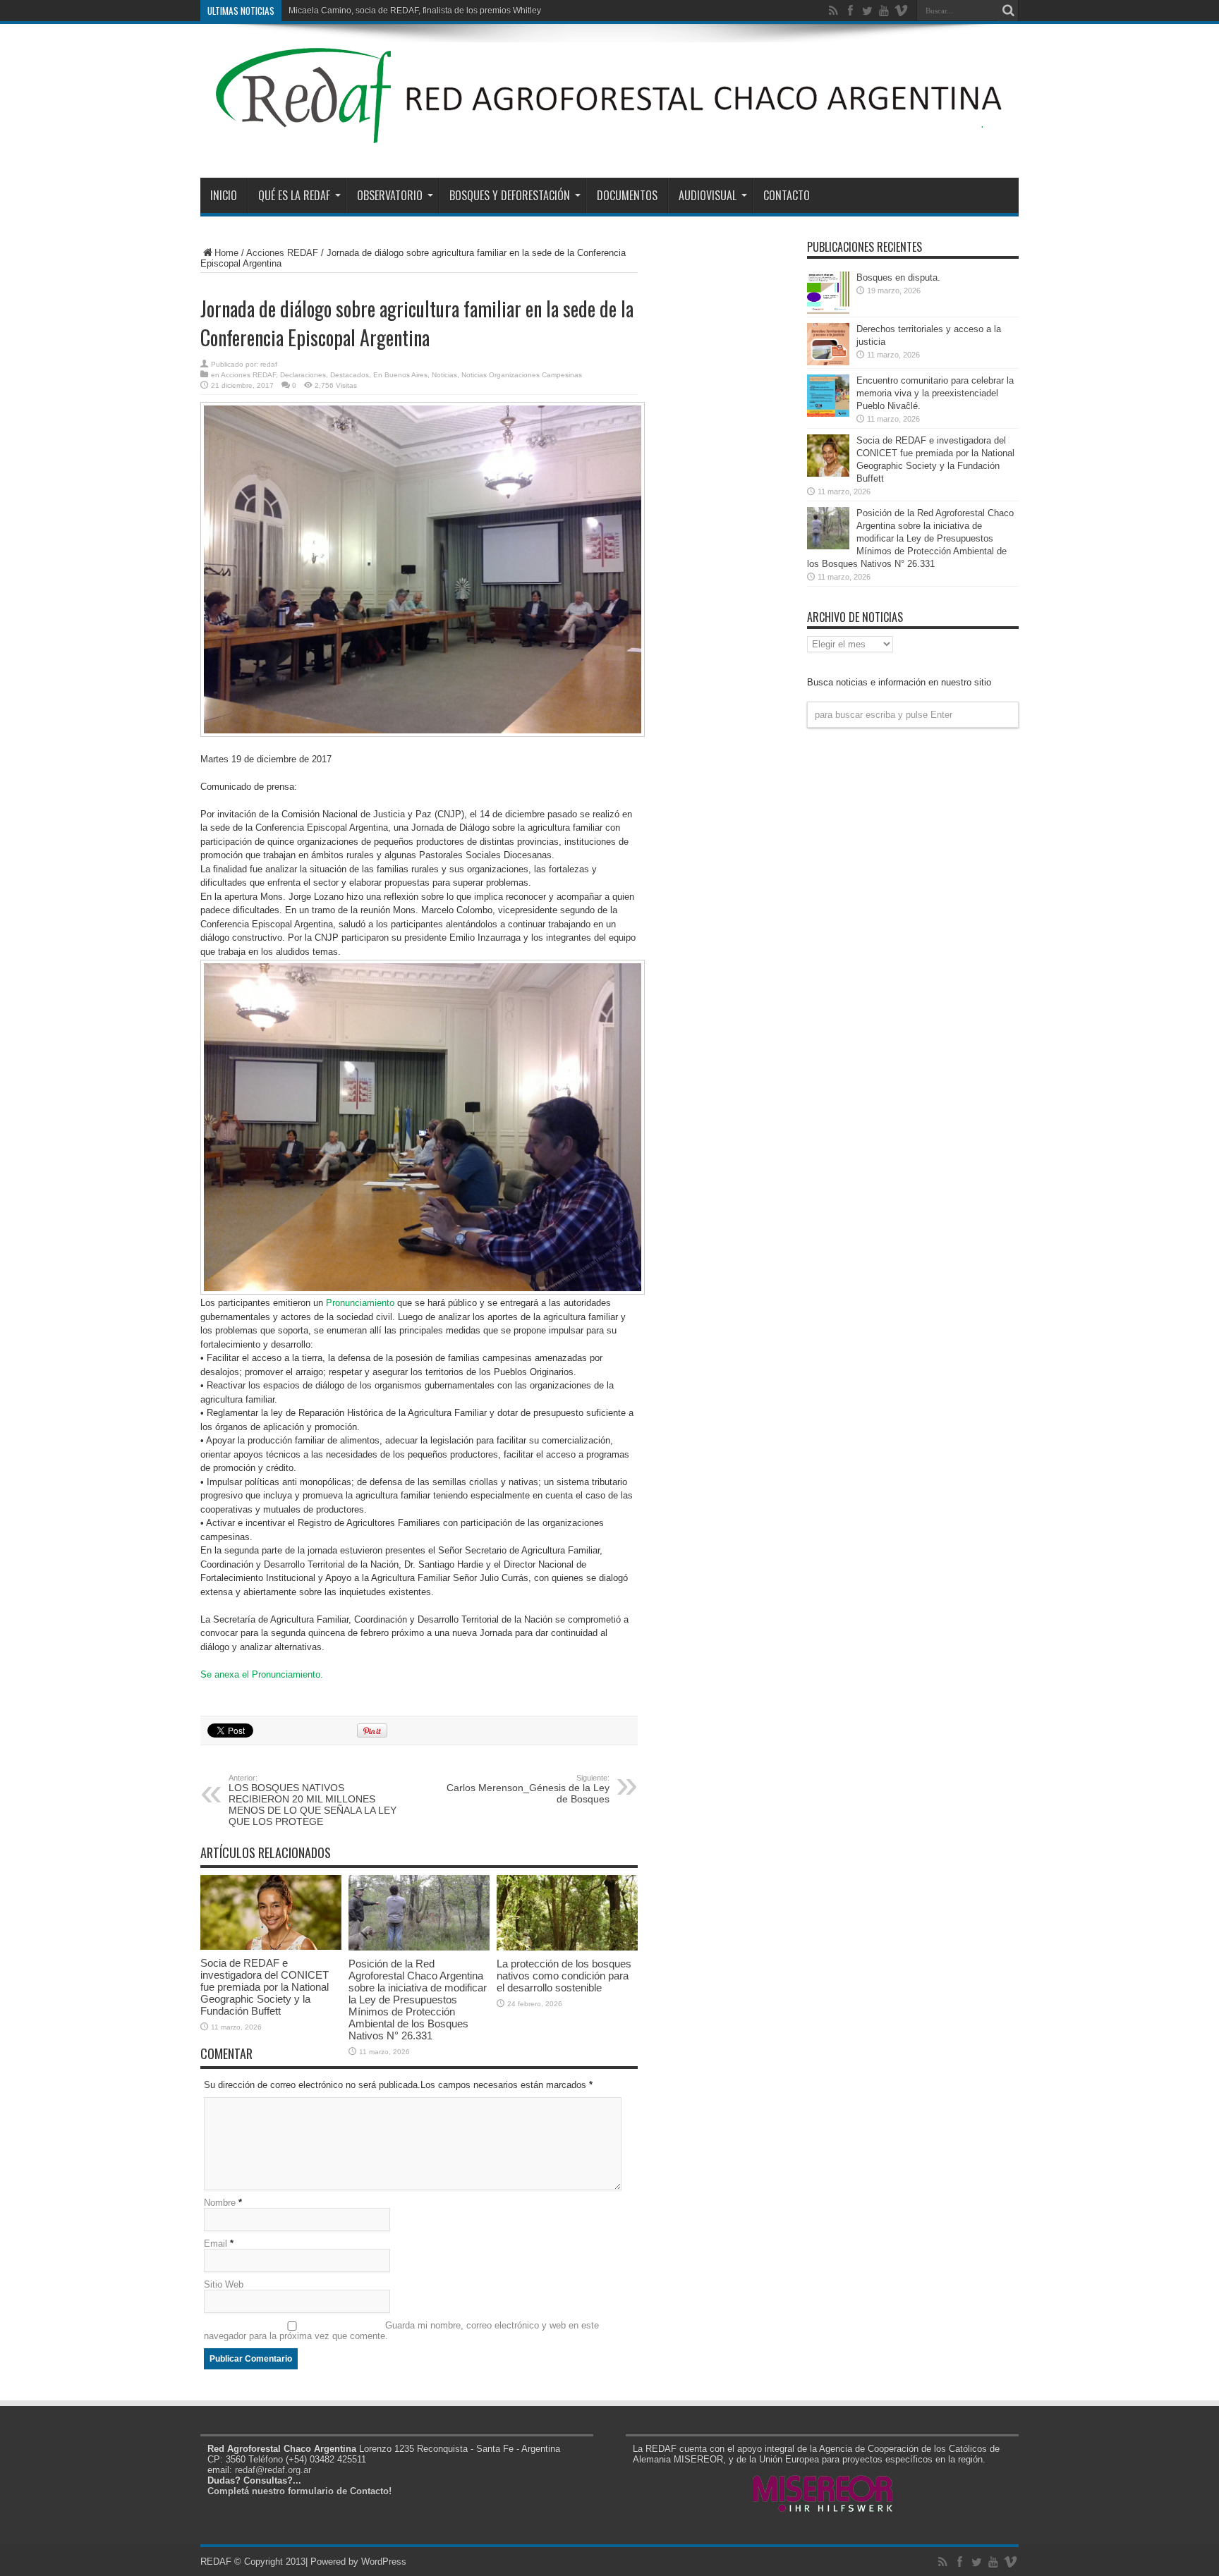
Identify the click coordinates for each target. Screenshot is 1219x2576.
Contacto (787, 195)
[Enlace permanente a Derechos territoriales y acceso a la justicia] (828, 362)
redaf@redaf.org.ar (273, 2470)
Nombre (220, 2203)
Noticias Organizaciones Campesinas (522, 375)
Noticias (444, 375)
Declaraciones (303, 375)
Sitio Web (224, 2284)
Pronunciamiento (362, 1303)
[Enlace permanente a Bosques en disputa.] (828, 311)
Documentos (627, 195)
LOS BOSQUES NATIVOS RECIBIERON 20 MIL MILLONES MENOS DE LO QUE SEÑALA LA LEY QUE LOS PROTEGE (313, 1800)
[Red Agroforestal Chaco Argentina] (609, 142)
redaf (269, 364)
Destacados (350, 375)
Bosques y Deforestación (510, 195)
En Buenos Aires (400, 375)
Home (226, 253)
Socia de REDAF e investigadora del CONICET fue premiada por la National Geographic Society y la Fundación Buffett (265, 1987)
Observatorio (390, 195)
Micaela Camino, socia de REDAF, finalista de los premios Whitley (415, 11)
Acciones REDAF (282, 253)
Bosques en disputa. (898, 277)
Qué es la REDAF (294, 195)
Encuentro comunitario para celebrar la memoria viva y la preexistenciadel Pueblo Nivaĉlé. (935, 393)
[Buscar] (1008, 11)
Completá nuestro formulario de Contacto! (299, 2491)
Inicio (224, 195)
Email (216, 2244)
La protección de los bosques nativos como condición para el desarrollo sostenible (564, 1976)
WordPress (384, 2562)
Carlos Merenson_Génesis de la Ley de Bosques (528, 1789)
